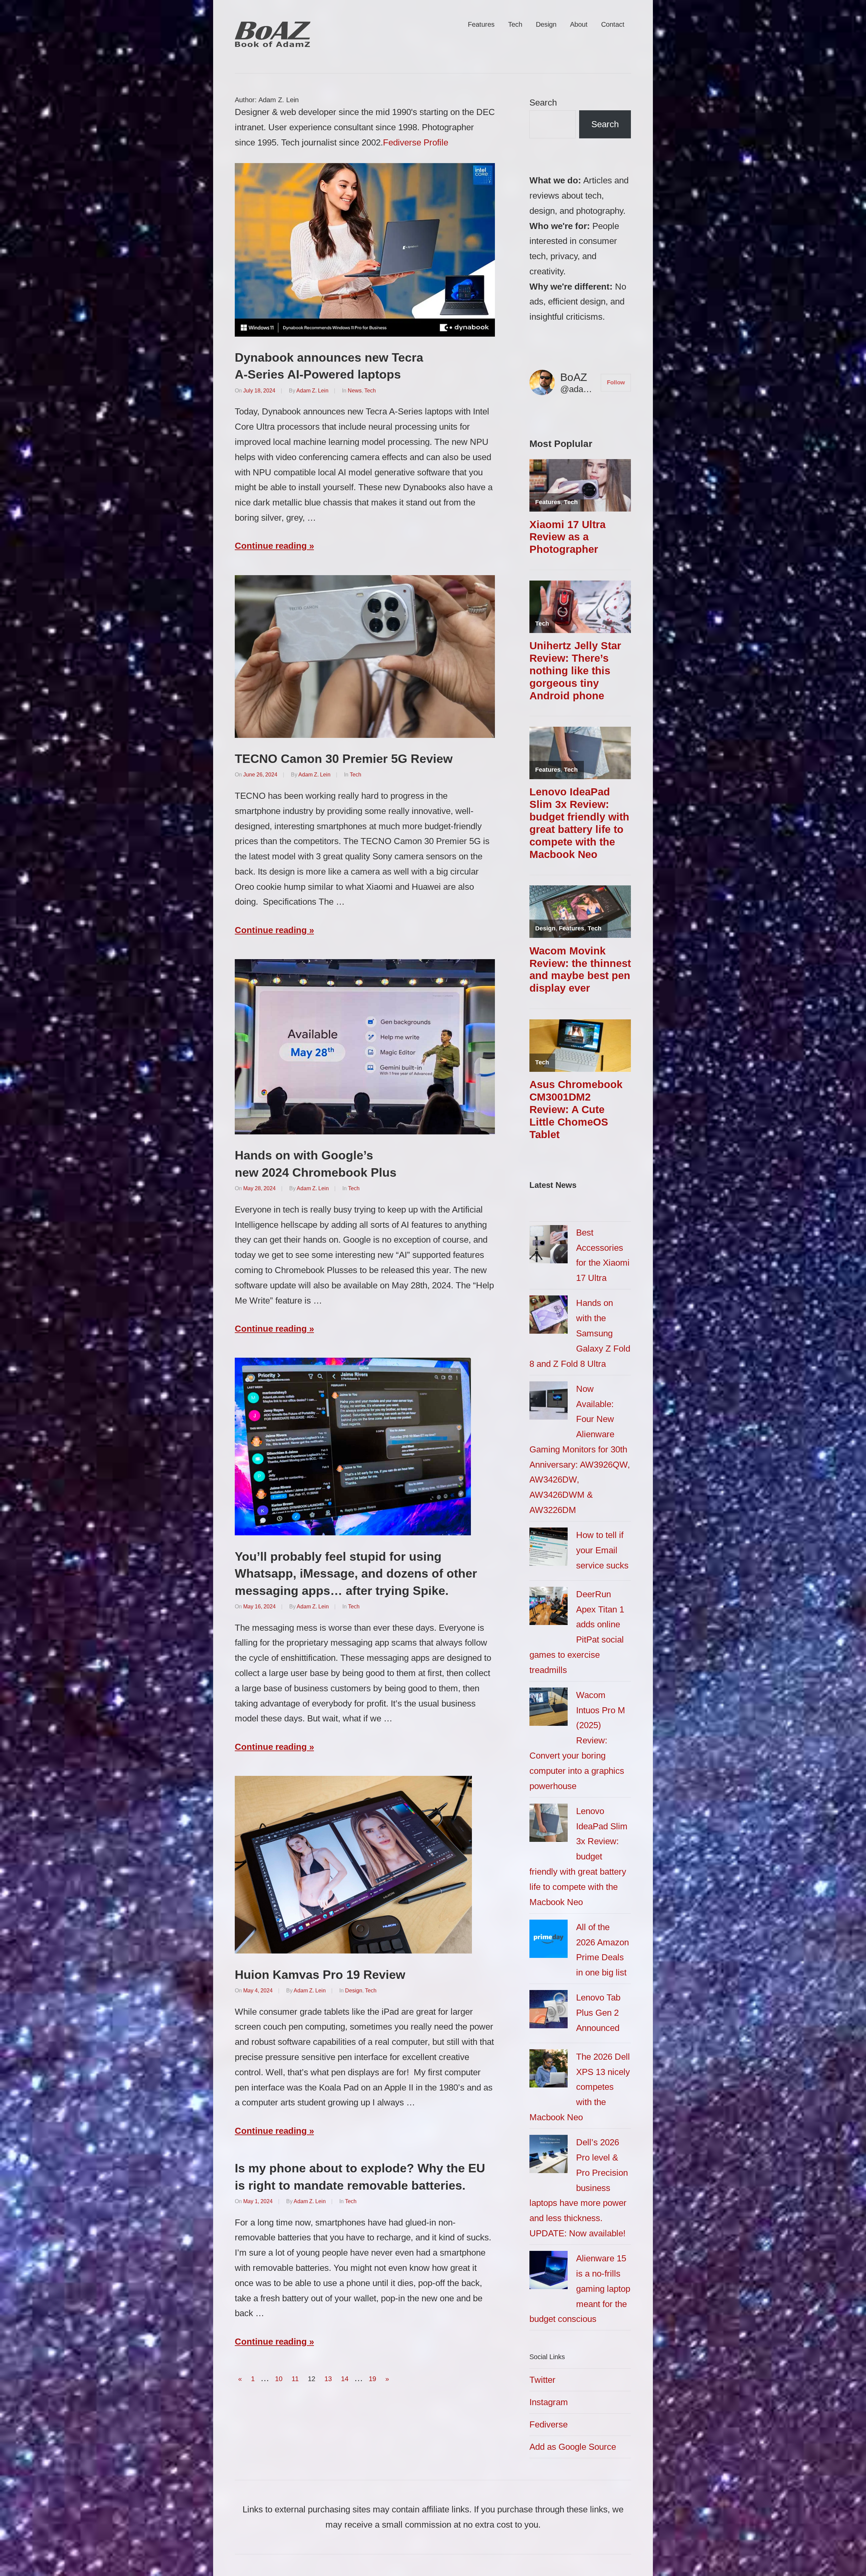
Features (481, 24)
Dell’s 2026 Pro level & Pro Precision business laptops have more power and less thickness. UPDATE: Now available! (579, 2188)
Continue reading (271, 546)
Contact (613, 24)
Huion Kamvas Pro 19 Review (320, 1975)
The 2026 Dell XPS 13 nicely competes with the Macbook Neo (580, 2087)
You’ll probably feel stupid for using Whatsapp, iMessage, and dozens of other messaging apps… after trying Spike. (356, 1574)
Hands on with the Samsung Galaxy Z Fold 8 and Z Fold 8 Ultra (580, 1333)
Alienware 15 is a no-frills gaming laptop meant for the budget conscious (580, 2289)
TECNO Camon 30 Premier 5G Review (344, 759)
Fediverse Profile (416, 142)
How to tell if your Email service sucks (602, 1550)
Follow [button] (616, 382)
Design (546, 24)
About (579, 24)
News (355, 391)
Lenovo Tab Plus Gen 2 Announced (598, 2013)
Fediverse (549, 2424)
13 (328, 2379)
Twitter (542, 2380)
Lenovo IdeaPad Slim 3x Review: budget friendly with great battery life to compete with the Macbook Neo (579, 1857)
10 (279, 2379)
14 (345, 2379)
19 (372, 2379)
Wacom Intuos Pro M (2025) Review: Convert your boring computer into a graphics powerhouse (577, 1741)
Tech (515, 24)
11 (295, 2379)
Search (543, 103)
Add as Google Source (573, 2447)
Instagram (549, 2402)
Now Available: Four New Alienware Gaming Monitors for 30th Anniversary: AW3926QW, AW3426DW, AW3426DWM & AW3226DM (580, 1449)
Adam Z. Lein (312, 391)
